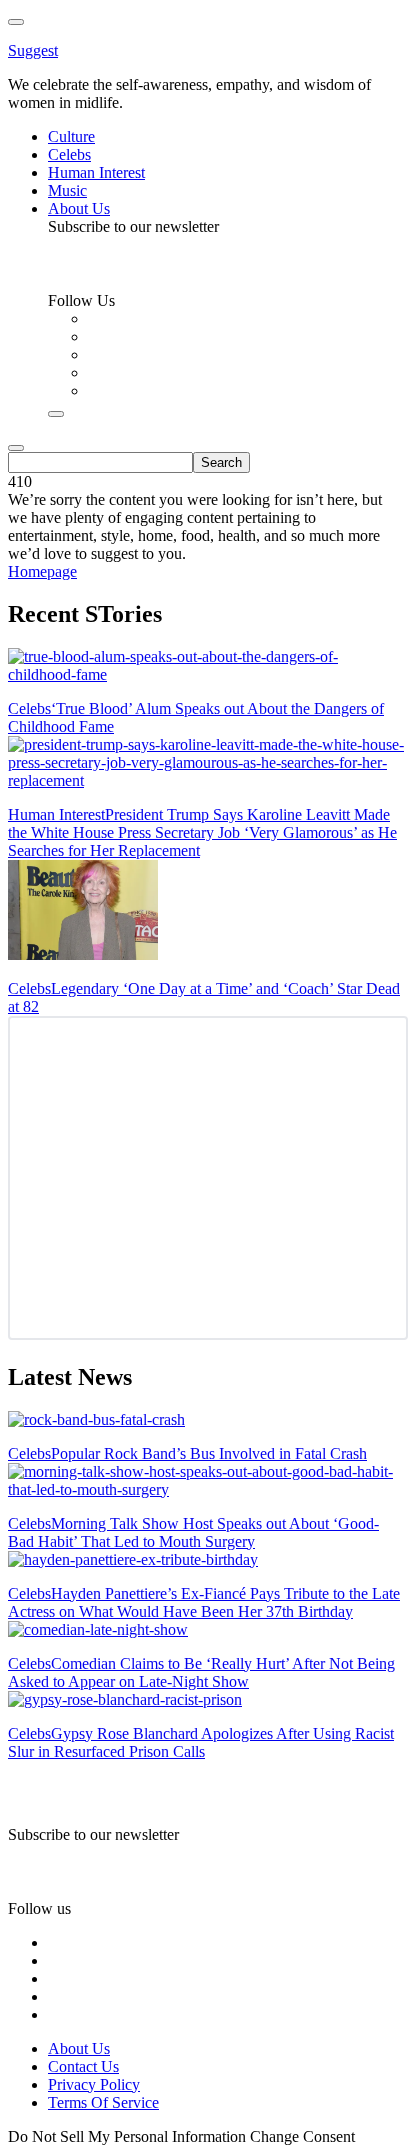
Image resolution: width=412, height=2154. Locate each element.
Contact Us (83, 2066)
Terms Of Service (103, 2102)
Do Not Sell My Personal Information (127, 2136)
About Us (79, 2048)
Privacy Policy (94, 2084)
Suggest (33, 50)
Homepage (42, 571)
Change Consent (302, 2136)
